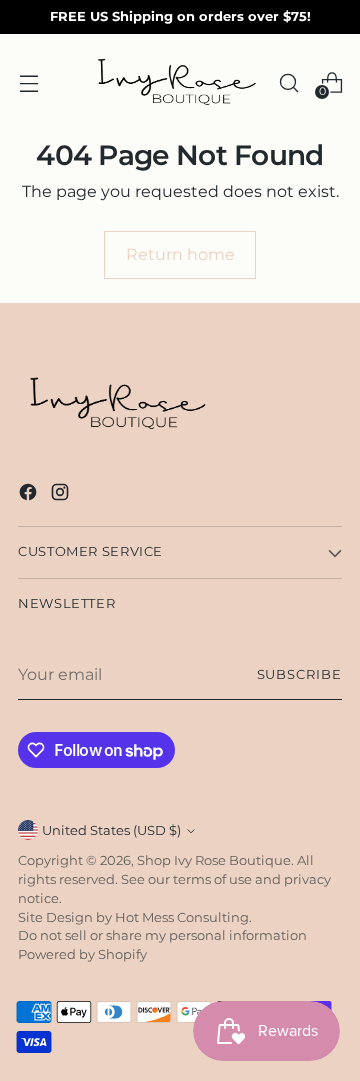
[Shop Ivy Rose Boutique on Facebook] (30, 495)
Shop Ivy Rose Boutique (214, 860)
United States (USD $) (111, 830)
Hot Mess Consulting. (183, 917)
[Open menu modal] (28, 82)
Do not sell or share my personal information (162, 935)
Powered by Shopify (82, 954)
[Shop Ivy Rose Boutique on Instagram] (62, 495)
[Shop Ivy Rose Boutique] (177, 83)
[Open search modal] (288, 82)
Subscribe (299, 674)
